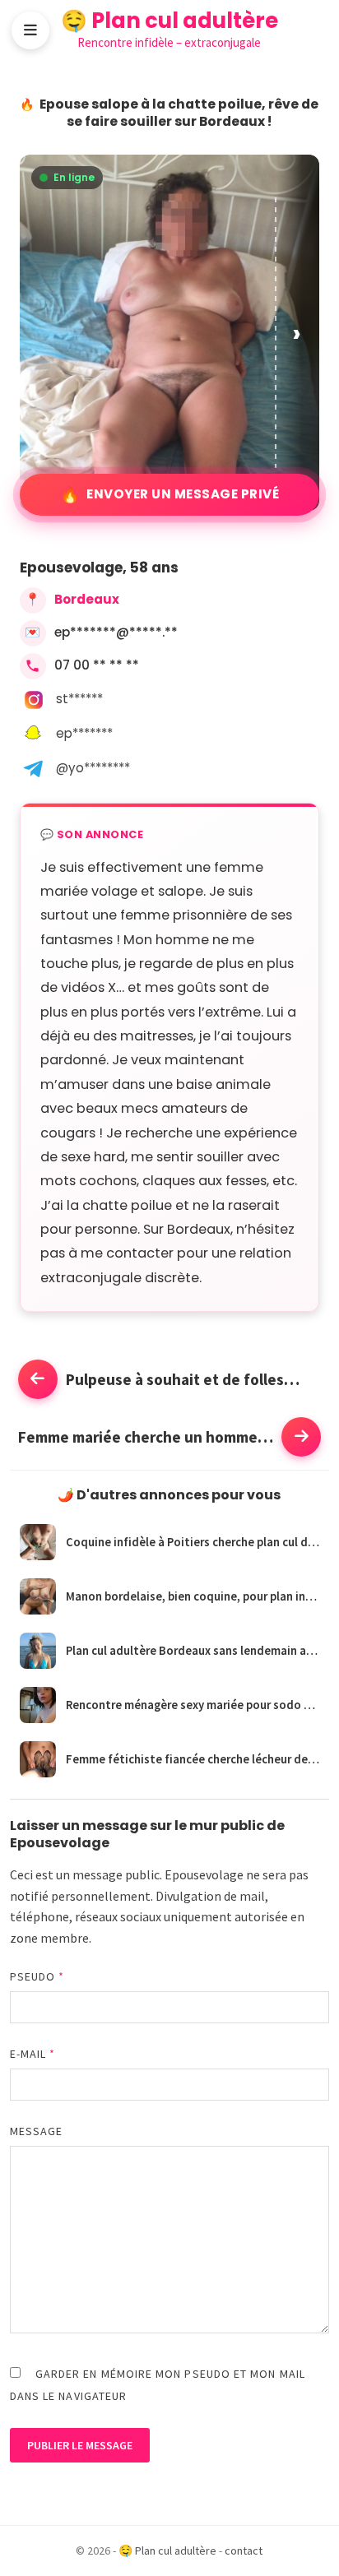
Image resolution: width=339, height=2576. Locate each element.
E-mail (33, 2054)
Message (37, 2131)
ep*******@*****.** (116, 632)
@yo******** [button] (93, 768)
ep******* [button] (84, 733)
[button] (298, 333)
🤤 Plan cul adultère (169, 21)
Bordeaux (87, 599)
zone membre (49, 1938)
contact (244, 2551)
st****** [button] (79, 699)
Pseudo (37, 1976)
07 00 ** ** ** (97, 665)
